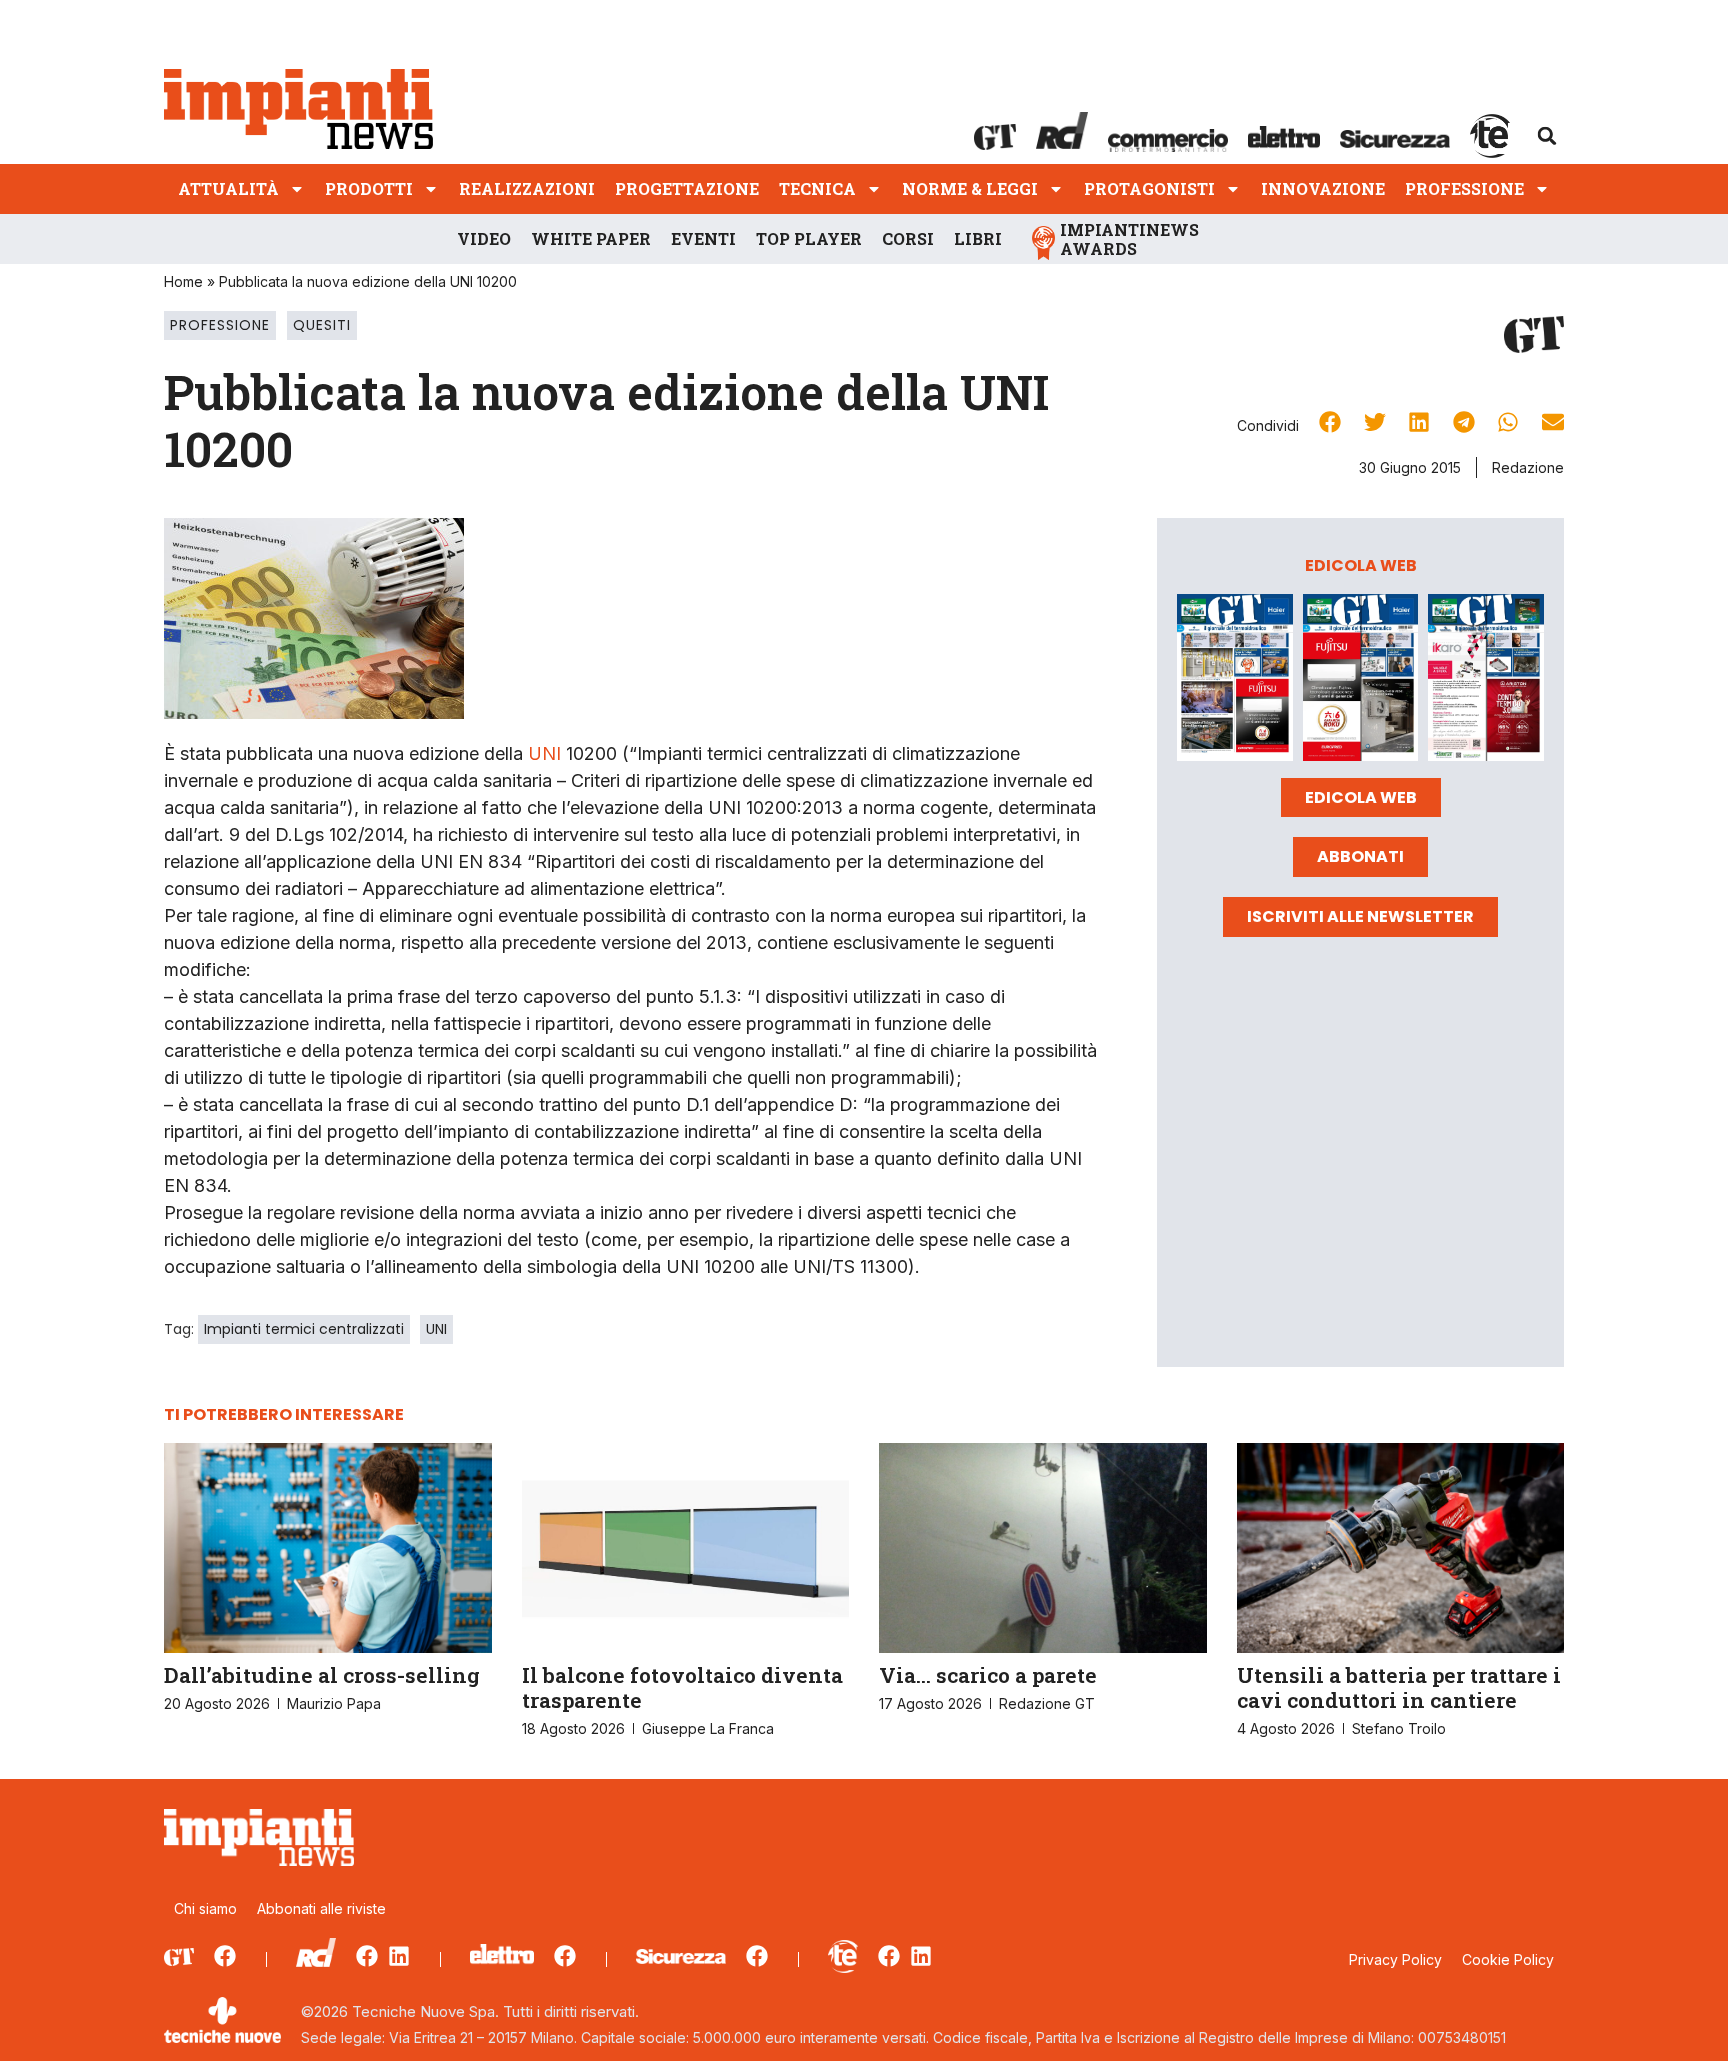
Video (484, 238)
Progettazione (687, 188)
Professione (1464, 188)
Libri (978, 238)
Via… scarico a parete (988, 1675)
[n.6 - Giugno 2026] (1361, 681)
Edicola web (1361, 797)
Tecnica (817, 188)
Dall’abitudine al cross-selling (322, 1675)
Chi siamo (205, 1908)
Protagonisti (1149, 188)
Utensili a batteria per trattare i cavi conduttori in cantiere (1399, 1687)
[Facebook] (225, 1956)
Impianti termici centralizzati (304, 1329)
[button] (1547, 136)
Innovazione (1323, 188)
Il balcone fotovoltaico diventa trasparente (682, 1687)
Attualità (228, 188)
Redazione (1528, 467)
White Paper (591, 238)
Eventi (703, 238)
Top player (809, 238)
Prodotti (369, 188)
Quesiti (322, 325)
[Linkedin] (399, 1956)
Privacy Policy (1395, 1959)
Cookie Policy (1508, 1959)
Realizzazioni (527, 188)
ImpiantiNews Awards (1129, 239)
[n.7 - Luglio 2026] (1235, 681)
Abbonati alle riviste (321, 1908)
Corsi (908, 238)
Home (183, 281)
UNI (544, 753)
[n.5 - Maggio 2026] (1486, 681)
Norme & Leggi (970, 188)
